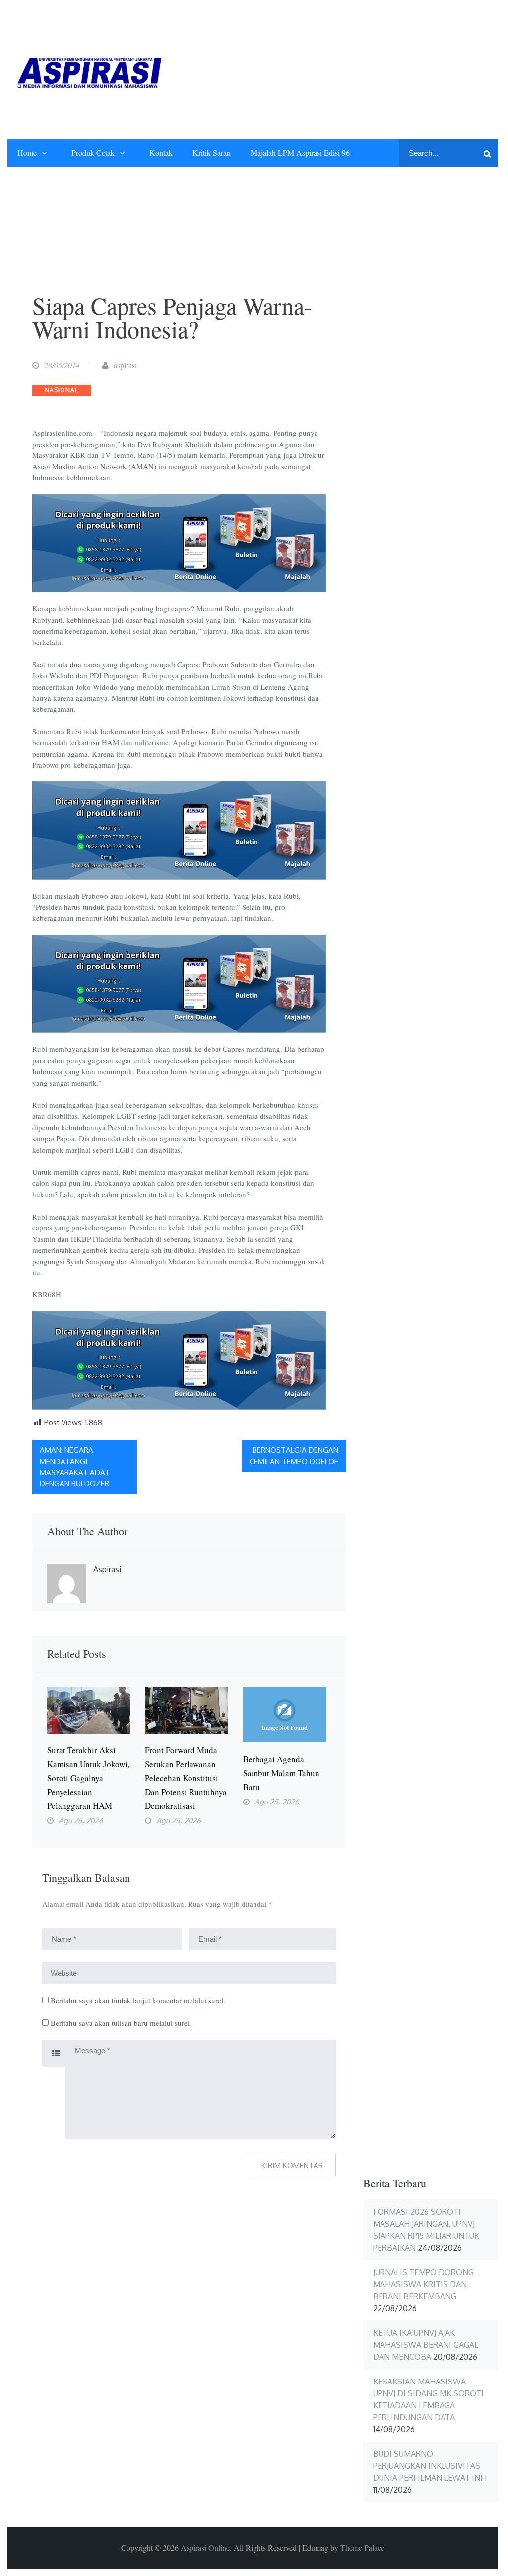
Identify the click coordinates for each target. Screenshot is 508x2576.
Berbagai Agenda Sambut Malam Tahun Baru (281, 1773)
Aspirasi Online (205, 2547)
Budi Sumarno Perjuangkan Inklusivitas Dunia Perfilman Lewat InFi (430, 2466)
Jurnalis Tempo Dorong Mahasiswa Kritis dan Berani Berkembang (423, 2284)
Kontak (161, 153)
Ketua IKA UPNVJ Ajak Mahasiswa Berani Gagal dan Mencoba (426, 2345)
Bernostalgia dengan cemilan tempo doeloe (294, 1456)
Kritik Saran (212, 153)
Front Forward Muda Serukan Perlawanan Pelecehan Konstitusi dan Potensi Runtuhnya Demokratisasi (186, 1778)
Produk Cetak (93, 153)
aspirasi (125, 365)
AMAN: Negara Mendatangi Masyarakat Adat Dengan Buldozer (75, 1467)
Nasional (62, 390)
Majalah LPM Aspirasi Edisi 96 (300, 153)
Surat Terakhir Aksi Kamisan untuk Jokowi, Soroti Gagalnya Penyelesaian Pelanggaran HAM (88, 1778)
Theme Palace (362, 2547)
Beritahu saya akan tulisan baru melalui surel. (121, 2023)
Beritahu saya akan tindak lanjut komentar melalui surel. (138, 2000)
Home (27, 153)
